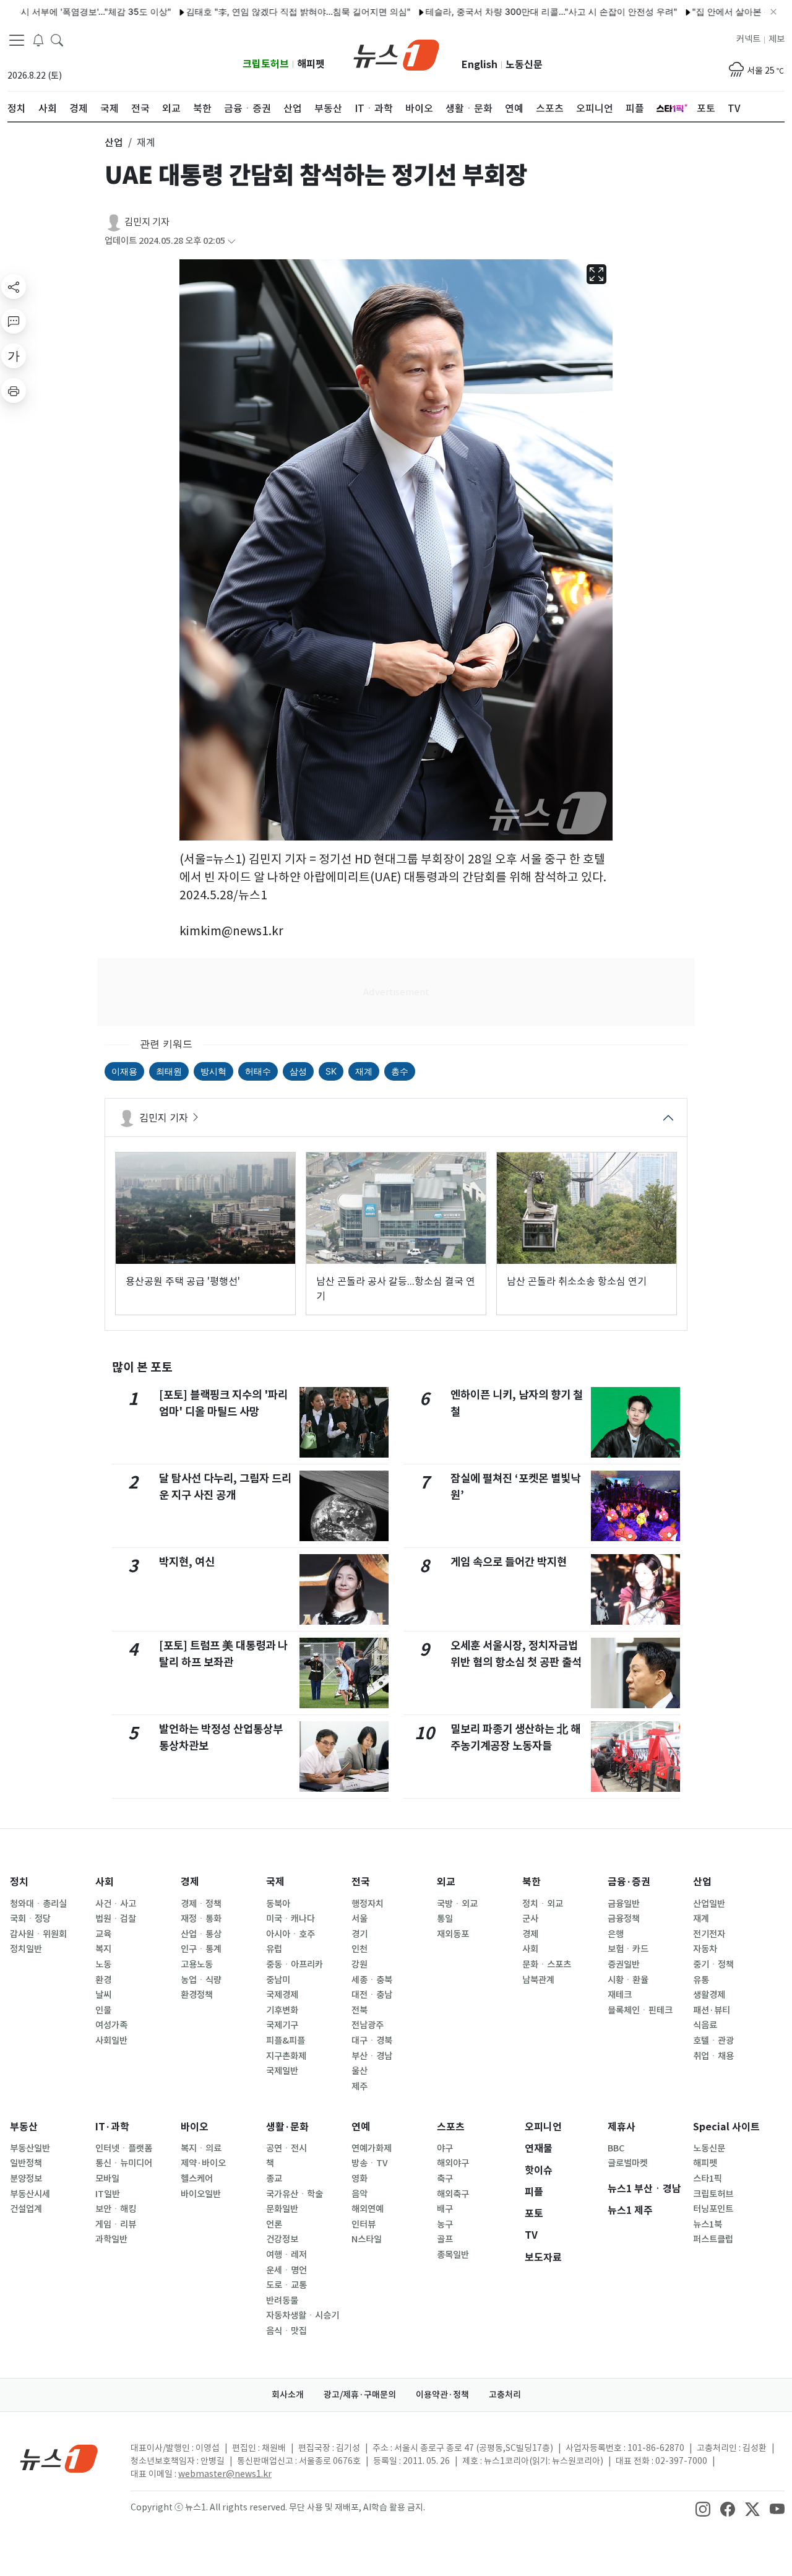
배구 (445, 2209)
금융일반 (624, 1904)
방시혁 (213, 1071)
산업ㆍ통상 (201, 1934)
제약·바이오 (203, 2163)
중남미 (278, 1980)
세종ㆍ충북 (372, 1980)
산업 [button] (114, 142)
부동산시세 (30, 2194)
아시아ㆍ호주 (291, 1934)
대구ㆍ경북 (372, 2041)
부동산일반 (30, 2148)
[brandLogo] (396, 54)
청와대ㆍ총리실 (38, 1904)
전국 (361, 1882)
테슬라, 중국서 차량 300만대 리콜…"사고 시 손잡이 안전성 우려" (501, 11)
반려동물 (282, 2301)
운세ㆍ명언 (286, 2270)
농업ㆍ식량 (201, 1980)
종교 (274, 2179)
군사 (530, 1919)
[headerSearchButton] (57, 40)
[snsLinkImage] (703, 2509)
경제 (190, 1882)
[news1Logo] (59, 2458)
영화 (359, 2179)
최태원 (169, 1071)
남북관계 (538, 1980)
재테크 (620, 1995)
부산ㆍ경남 (372, 2056)
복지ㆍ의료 (201, 2148)
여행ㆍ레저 (286, 2255)
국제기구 (282, 2025)
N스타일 (367, 2239)
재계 (364, 1071)
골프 (445, 2239)
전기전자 (709, 1934)
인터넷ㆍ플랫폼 (124, 2148)
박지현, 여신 (187, 1562)
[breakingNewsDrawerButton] (38, 40)
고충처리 (505, 2395)
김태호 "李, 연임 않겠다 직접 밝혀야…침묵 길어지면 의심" (248, 11)
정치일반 (26, 1949)
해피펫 (311, 64)
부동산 (24, 2127)
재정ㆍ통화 (201, 1919)
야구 (445, 2148)
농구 (445, 2224)
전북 (359, 2010)
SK (331, 1071)
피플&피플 (286, 2041)
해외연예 (368, 2209)
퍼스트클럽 (713, 2239)
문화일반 (282, 2209)
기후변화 (282, 2010)
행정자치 (368, 1904)
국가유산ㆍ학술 (295, 2194)
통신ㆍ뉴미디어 (124, 2163)
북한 (532, 1882)
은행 (616, 1934)
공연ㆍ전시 (286, 2148)
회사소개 (288, 2395)
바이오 (195, 2127)
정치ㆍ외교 (543, 1904)
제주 (359, 2086)
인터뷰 (364, 2224)
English (480, 65)
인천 (359, 1949)
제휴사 (622, 2127)
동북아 (278, 1904)
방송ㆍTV (370, 2163)
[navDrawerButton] (17, 40)
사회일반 (111, 2041)
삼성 (298, 1071)
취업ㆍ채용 (713, 2056)
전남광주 (368, 2025)
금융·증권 (629, 1882)
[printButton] (14, 391)
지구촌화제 (286, 2056)
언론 (274, 2224)
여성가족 (111, 2025)
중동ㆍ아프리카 (295, 1964)
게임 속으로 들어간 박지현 (509, 1562)
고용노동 (197, 1964)
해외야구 (453, 2163)
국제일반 (282, 2071)
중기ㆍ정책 (713, 1964)
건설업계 (26, 2209)
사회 (105, 1882)
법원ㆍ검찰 (116, 1919)
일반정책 (26, 2163)
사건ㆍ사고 (116, 1904)
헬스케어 (197, 2179)
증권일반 (624, 1964)
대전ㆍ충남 (372, 1995)
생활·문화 (287, 2127)
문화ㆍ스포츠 (547, 1964)
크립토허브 (266, 64)
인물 (103, 2010)
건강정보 (282, 2239)
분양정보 (26, 2179)
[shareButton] (14, 287)
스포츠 (451, 2127)
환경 (103, 1980)
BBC (616, 2148)
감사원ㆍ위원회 (38, 1934)
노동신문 (524, 65)
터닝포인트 (713, 2209)
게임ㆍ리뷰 (116, 2224)
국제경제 (282, 1995)
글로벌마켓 (628, 2163)
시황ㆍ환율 (628, 1980)
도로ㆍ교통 (286, 2285)
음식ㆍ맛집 (286, 2331)
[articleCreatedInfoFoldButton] (231, 241)
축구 (445, 2179)
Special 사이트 (726, 2127)
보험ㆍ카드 (628, 1949)
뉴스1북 (708, 2224)
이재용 (124, 1071)
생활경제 (709, 1995)
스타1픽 (708, 2179)
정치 (19, 1882)
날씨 (103, 1995)
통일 (445, 1919)
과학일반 (111, 2239)
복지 (103, 1949)
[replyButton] (14, 321)
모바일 (107, 2179)
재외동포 (453, 1934)
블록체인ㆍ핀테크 (640, 2010)
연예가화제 (372, 2148)
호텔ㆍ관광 (713, 2041)
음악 (359, 2194)
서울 (359, 1919)
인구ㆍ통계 (201, 1949)
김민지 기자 (147, 222)
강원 (359, 1964)
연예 (361, 2127)
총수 (400, 1071)
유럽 (274, 1949)
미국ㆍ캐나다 (291, 1919)
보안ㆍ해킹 (116, 2209)
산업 (702, 1882)
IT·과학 (112, 2127)
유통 (701, 1980)
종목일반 (453, 2255)
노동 (103, 1964)
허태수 (258, 1071)
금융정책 (624, 1919)
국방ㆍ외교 (457, 1904)
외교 (446, 1882)
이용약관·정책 (442, 2395)
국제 (275, 1882)
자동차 (705, 1949)
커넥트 (748, 39)
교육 (103, 1934)
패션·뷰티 (712, 2010)
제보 (777, 39)
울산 (359, 2071)
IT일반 (108, 2194)
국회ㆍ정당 (30, 1919)
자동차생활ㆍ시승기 (303, 2315)
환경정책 (197, 1995)
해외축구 (453, 2194)
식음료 (705, 2025)
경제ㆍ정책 (201, 1904)
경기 (359, 1934)
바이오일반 (201, 2194)
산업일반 (709, 1904)
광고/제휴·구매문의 (360, 2395)
